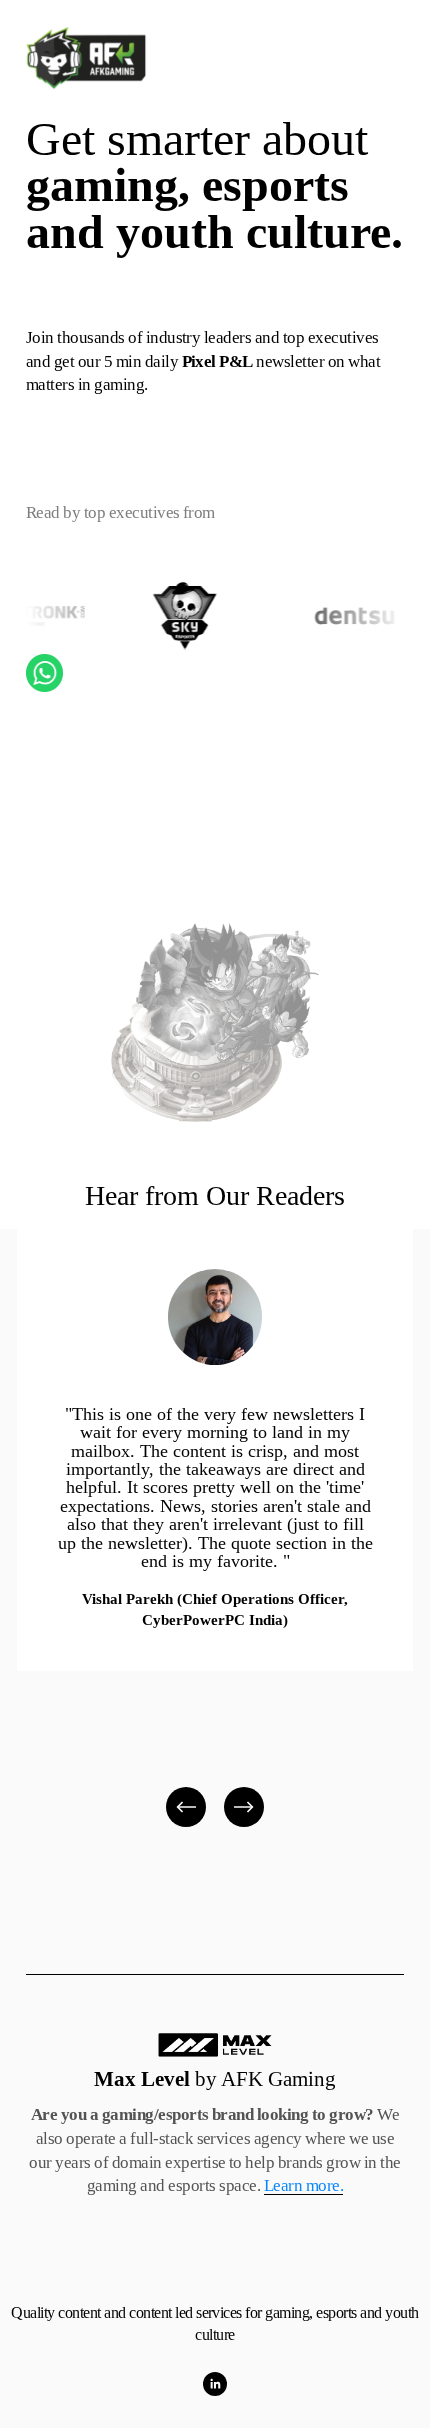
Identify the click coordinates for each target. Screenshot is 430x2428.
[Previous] (186, 1807)
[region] (215, 1529)
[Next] (244, 1807)
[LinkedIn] (215, 2384)
